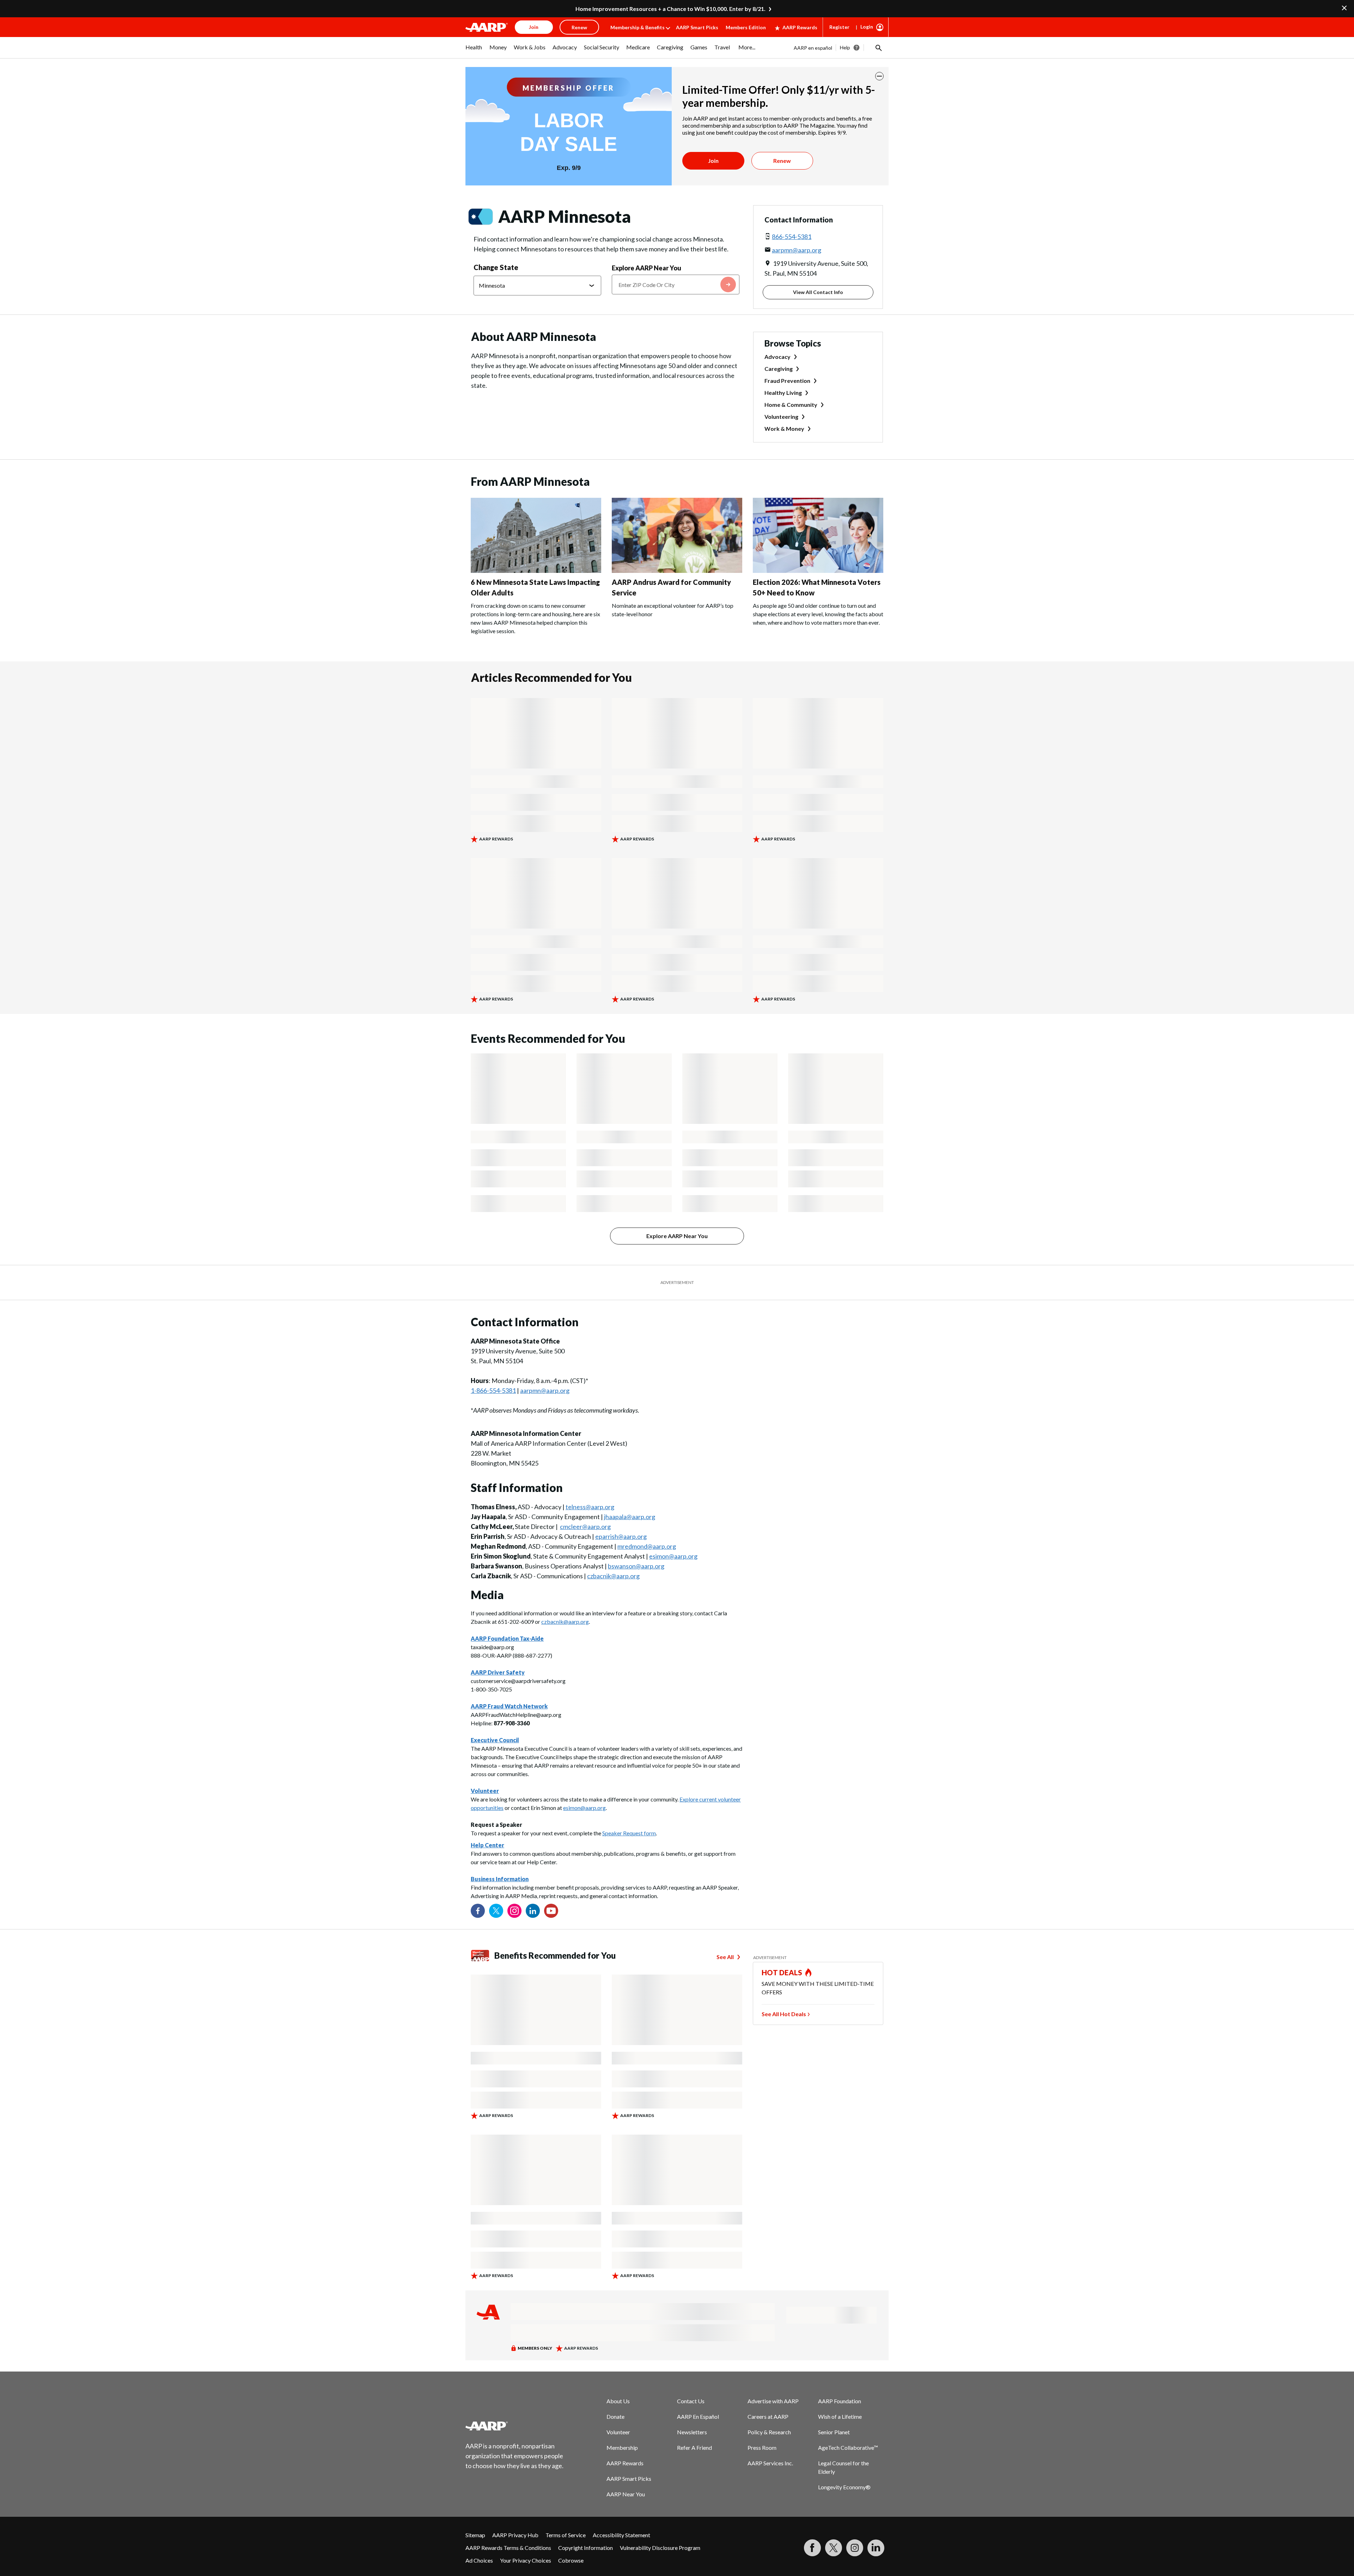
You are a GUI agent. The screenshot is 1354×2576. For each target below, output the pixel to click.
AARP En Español (698, 2416)
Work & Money (784, 429)
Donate (615, 2416)
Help (845, 47)
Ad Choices (479, 2560)
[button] (878, 48)
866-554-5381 (792, 237)
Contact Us (691, 2401)
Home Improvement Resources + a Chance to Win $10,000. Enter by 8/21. (670, 9)
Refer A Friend (694, 2447)
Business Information (500, 1879)
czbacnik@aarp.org (613, 1576)
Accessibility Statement (621, 2535)
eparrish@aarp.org (621, 1536)
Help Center (487, 1845)
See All (725, 1957)
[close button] (879, 76)
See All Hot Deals (784, 2014)
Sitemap (475, 2535)
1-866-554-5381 (493, 1390)
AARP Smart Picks (697, 27)
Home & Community (791, 405)
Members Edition (746, 27)
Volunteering (781, 417)
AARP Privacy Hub (515, 2535)
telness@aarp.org (590, 1507)
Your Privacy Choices (526, 2560)
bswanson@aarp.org (636, 1566)
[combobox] (676, 284)
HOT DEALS (782, 1972)
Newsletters (692, 2432)
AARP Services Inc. (770, 2463)
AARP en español (813, 48)
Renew (782, 161)
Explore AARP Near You (646, 268)
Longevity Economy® (844, 2487)
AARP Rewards (800, 27)
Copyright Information (585, 2548)
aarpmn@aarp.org (797, 250)
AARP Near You (626, 2494)
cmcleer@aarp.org (585, 1526)
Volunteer (618, 2432)
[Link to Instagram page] (514, 1911)
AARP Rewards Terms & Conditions (508, 2548)
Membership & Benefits (638, 27)
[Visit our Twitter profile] (496, 1911)
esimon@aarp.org (673, 1556)
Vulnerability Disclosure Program (660, 2548)
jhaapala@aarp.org (630, 1517)
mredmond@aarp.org (647, 1546)
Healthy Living (783, 393)
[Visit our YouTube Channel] (551, 1911)
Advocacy (777, 357)
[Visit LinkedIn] (876, 2548)
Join (713, 161)
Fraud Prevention (787, 381)
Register (839, 27)
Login (867, 27)
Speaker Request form (629, 1833)
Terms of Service (566, 2535)
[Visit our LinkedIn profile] (533, 1911)
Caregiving (779, 369)
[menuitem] (474, 51)
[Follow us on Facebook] (478, 1911)
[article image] (536, 571)
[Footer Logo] (515, 2426)
